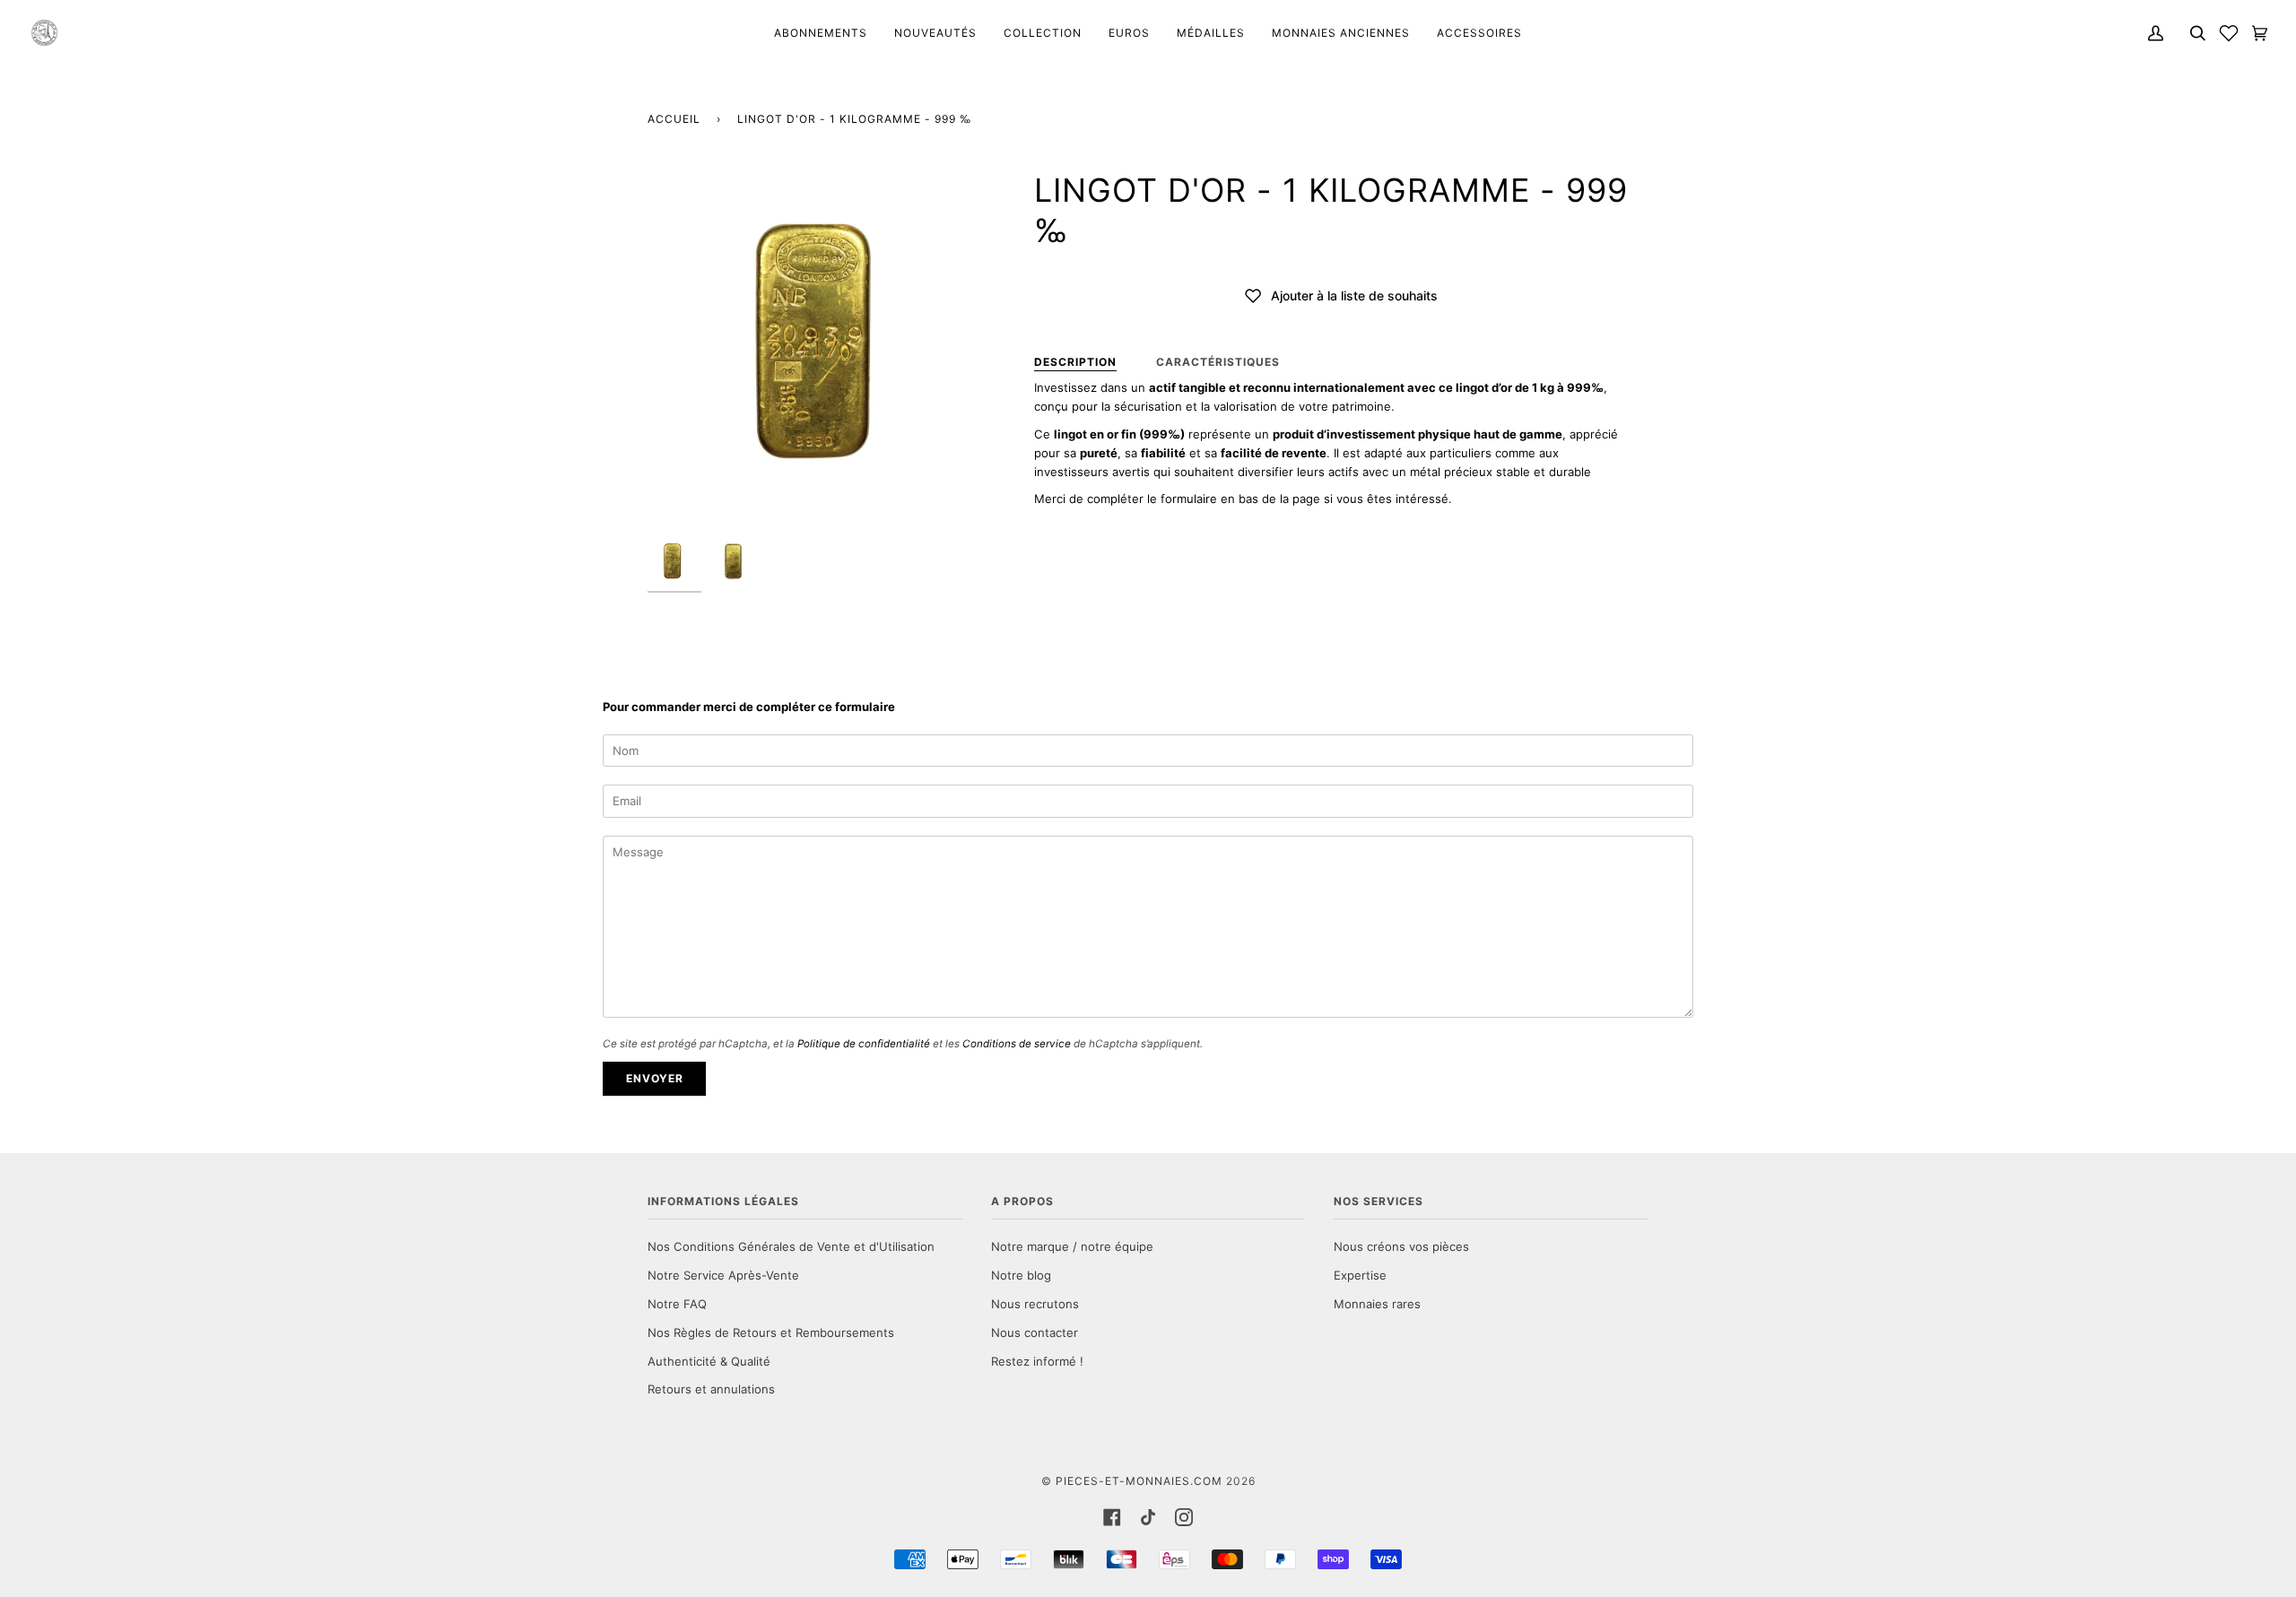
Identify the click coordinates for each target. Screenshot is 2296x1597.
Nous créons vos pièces (1401, 1246)
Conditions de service (1017, 1044)
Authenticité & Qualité (709, 1361)
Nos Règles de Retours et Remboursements (771, 1332)
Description (1075, 362)
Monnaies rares (1377, 1304)
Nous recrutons (1035, 1304)
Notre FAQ (677, 1304)
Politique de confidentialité (864, 1044)
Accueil (674, 119)
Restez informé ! (1037, 1361)
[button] (2229, 33)
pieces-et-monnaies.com (1139, 1481)
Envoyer (655, 1078)
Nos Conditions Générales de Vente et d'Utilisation (791, 1246)
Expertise (1360, 1275)
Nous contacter (1035, 1332)
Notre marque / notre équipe (1072, 1246)
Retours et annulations (711, 1389)
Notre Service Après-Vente (723, 1275)
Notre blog (1021, 1275)
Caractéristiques (1218, 362)
